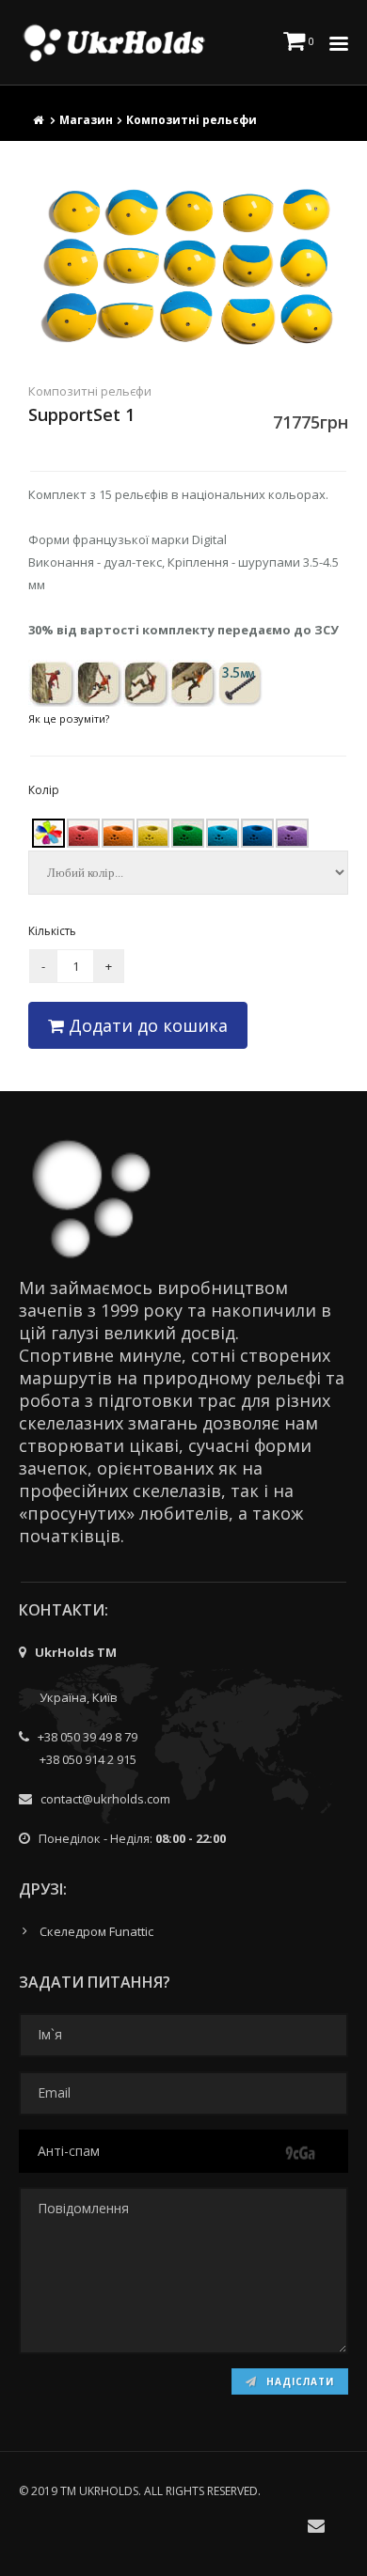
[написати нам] (316, 2525)
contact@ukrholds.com (105, 1799)
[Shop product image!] (188, 266)
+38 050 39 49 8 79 (88, 1737)
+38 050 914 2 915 (88, 1759)
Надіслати (298, 2381)
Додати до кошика (146, 1025)
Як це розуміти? (69, 718)
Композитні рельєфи (191, 120)
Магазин (86, 120)
